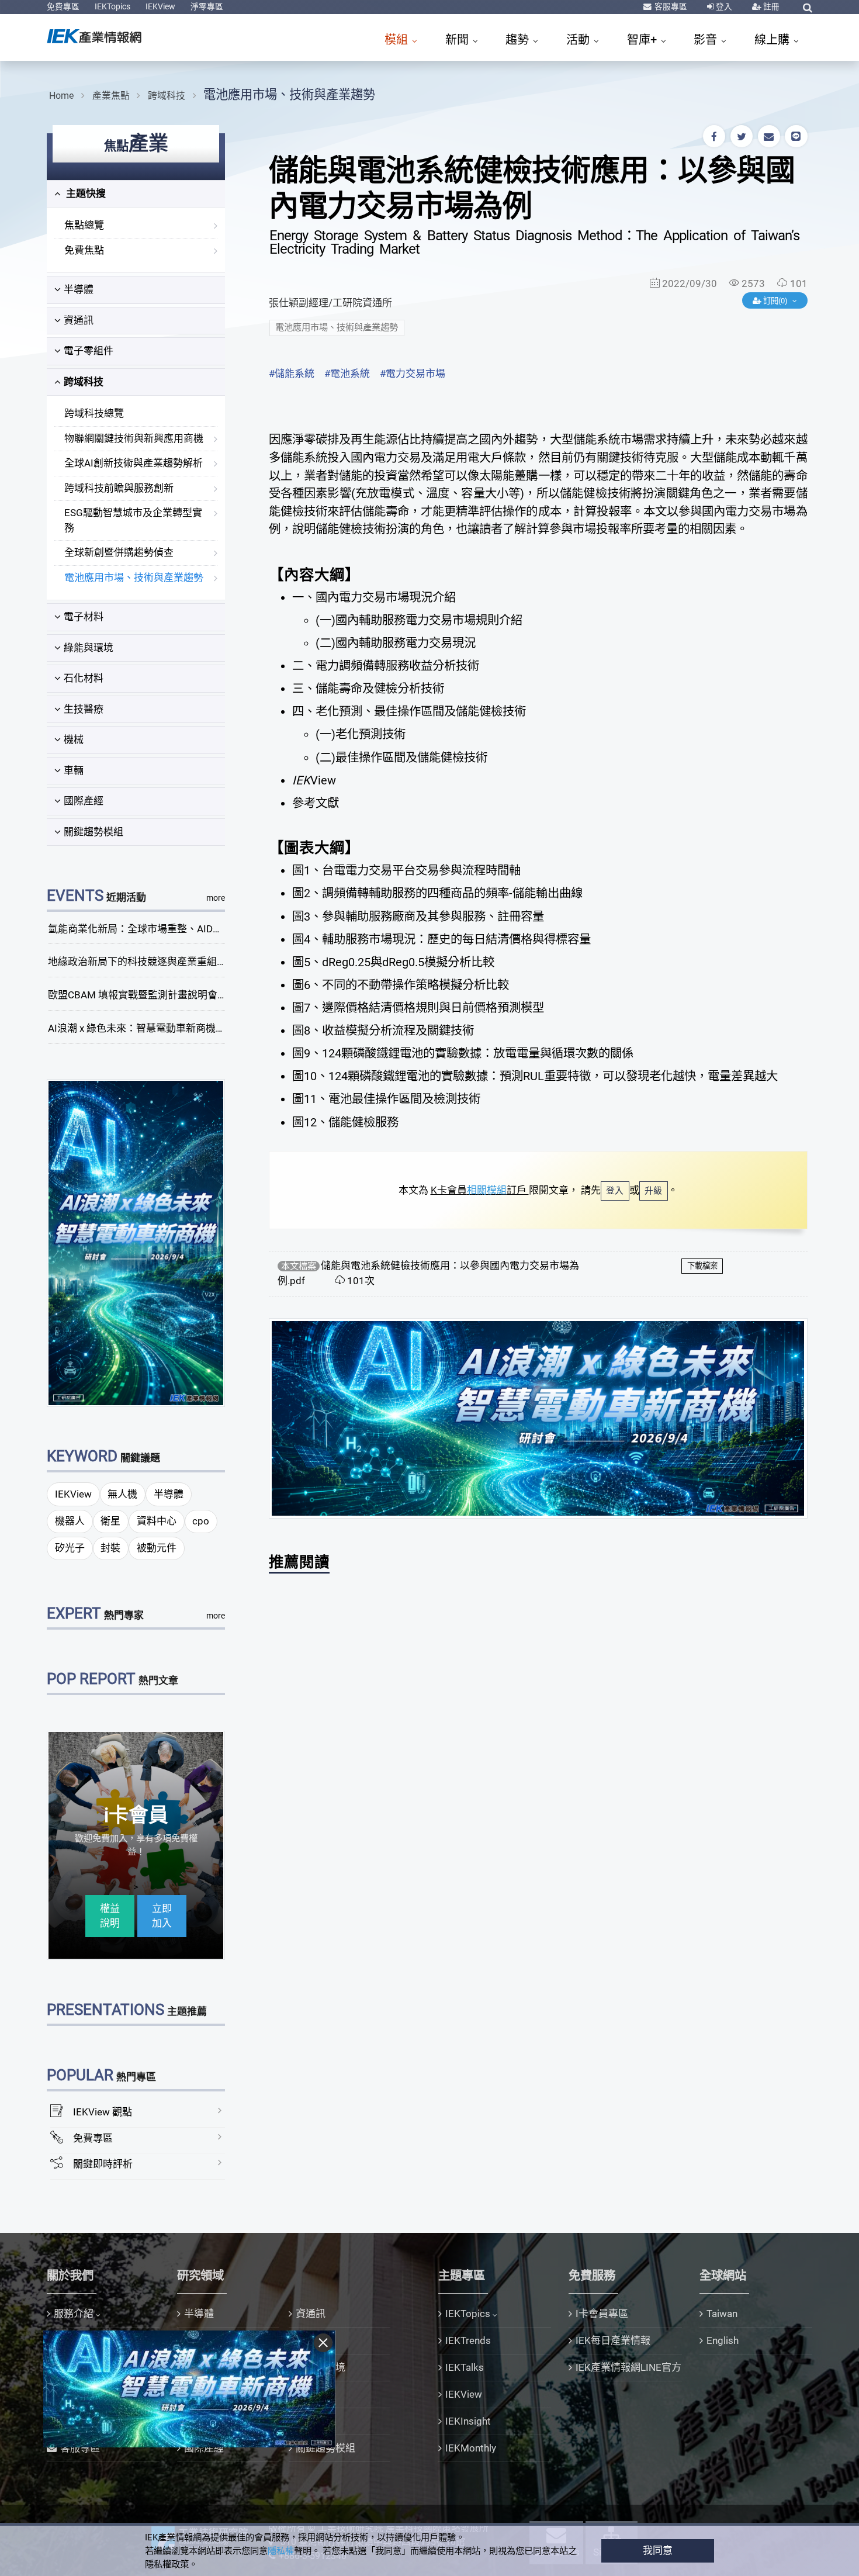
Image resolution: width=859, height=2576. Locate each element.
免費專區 (63, 6)
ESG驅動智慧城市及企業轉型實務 (133, 520)
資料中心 (157, 1521)
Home (61, 96)
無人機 (122, 1494)
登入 (723, 6)
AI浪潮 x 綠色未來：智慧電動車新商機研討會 (147, 1028)
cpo (201, 1521)
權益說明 (110, 1916)
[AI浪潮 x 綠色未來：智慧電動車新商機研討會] (136, 1242)
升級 (653, 1191)
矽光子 (70, 1548)
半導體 (79, 289)
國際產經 (84, 801)
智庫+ (643, 40)
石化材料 (84, 678)
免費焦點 (84, 250)
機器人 (70, 1521)
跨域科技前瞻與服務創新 (119, 488)
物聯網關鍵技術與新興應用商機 (134, 438)
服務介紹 (74, 2314)
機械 (74, 739)
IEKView (160, 6)
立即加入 (162, 1916)
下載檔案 (702, 1266)
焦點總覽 (84, 225)
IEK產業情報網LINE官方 (628, 2367)
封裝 (110, 1548)
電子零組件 (89, 351)
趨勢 (519, 40)
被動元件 (157, 1548)
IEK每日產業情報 (613, 2340)
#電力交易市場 (413, 374)
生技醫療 (84, 709)
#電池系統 (347, 374)
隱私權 (281, 2551)
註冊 (770, 6)
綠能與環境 (89, 648)
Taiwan (722, 2314)
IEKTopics (112, 6)
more (216, 898)
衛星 (110, 1521)
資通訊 (79, 320)
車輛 (74, 770)
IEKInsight (468, 2421)
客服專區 (670, 6)
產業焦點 (111, 96)
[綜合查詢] (808, 8)
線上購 (773, 40)
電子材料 (84, 617)
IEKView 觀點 (103, 2112)
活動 (579, 40)
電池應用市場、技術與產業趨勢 (289, 94)
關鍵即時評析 (103, 2164)
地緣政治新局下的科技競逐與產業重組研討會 (147, 962)
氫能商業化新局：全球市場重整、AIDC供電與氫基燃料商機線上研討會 (203, 929)
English (723, 2340)
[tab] (136, 194)
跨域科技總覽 (94, 413)
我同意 (658, 2550)
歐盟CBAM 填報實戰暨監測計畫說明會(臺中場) (151, 995)
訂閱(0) (775, 301)
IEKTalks (465, 2367)
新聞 (458, 40)
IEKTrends (468, 2340)
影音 (707, 40)
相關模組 (487, 1190)
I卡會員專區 (602, 2314)
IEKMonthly (471, 2448)
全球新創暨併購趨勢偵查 (119, 552)
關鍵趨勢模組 (93, 832)
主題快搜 (85, 193)
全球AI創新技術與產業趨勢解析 (134, 463)
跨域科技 (167, 96)
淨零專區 (207, 6)
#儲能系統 (292, 374)
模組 (398, 40)
